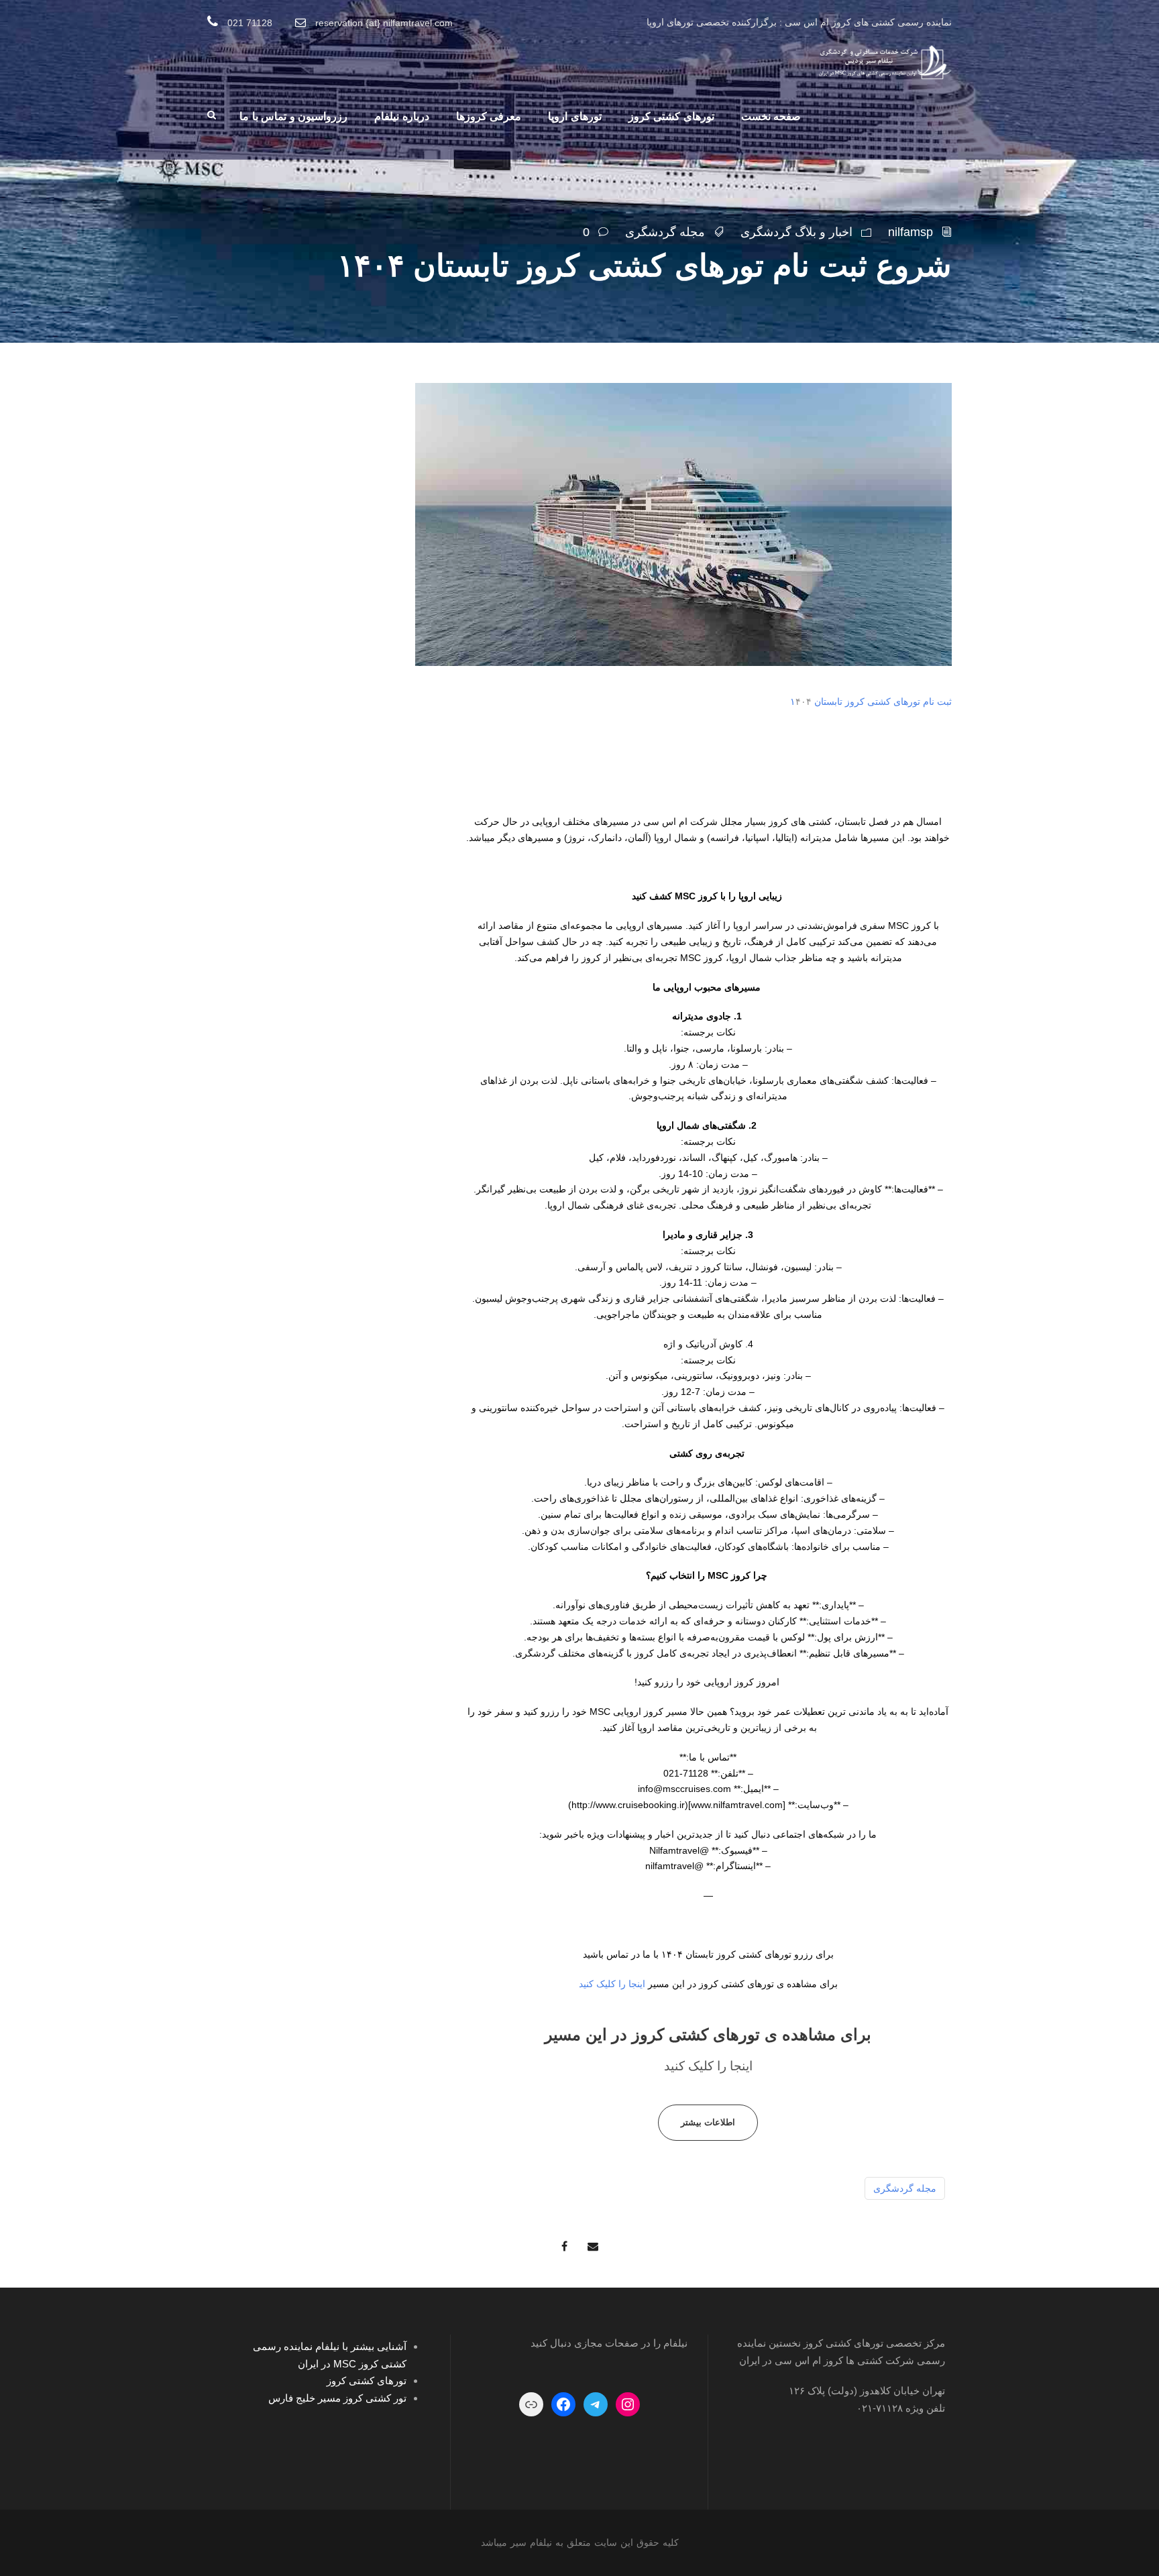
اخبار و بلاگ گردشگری (796, 232)
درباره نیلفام (402, 116)
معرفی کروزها (489, 116)
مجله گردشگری (665, 232)
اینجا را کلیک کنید (612, 1984)
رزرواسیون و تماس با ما (293, 116)
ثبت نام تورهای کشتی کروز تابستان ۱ (871, 702)
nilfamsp (910, 232)
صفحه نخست (771, 116)
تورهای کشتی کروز (671, 116)
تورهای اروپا (575, 116)
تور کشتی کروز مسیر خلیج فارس (337, 2398)
